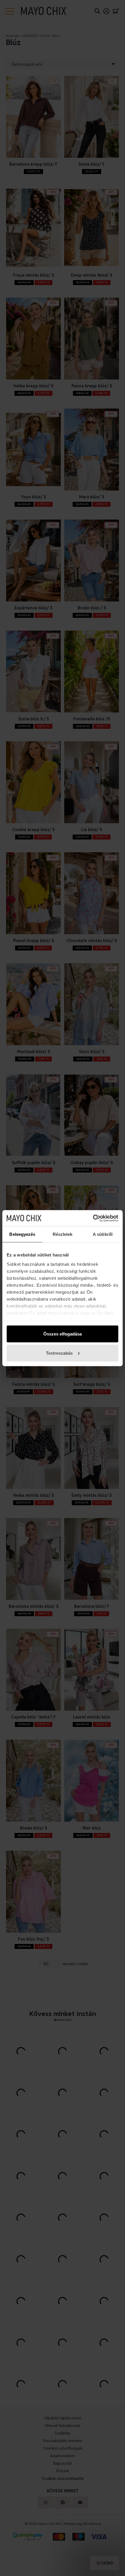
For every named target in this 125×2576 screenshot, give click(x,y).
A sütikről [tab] (103, 1234)
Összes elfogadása (63, 1334)
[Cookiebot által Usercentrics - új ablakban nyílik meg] (93, 1218)
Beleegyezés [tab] (22, 1234)
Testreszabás (59, 1353)
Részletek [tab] (63, 1234)
